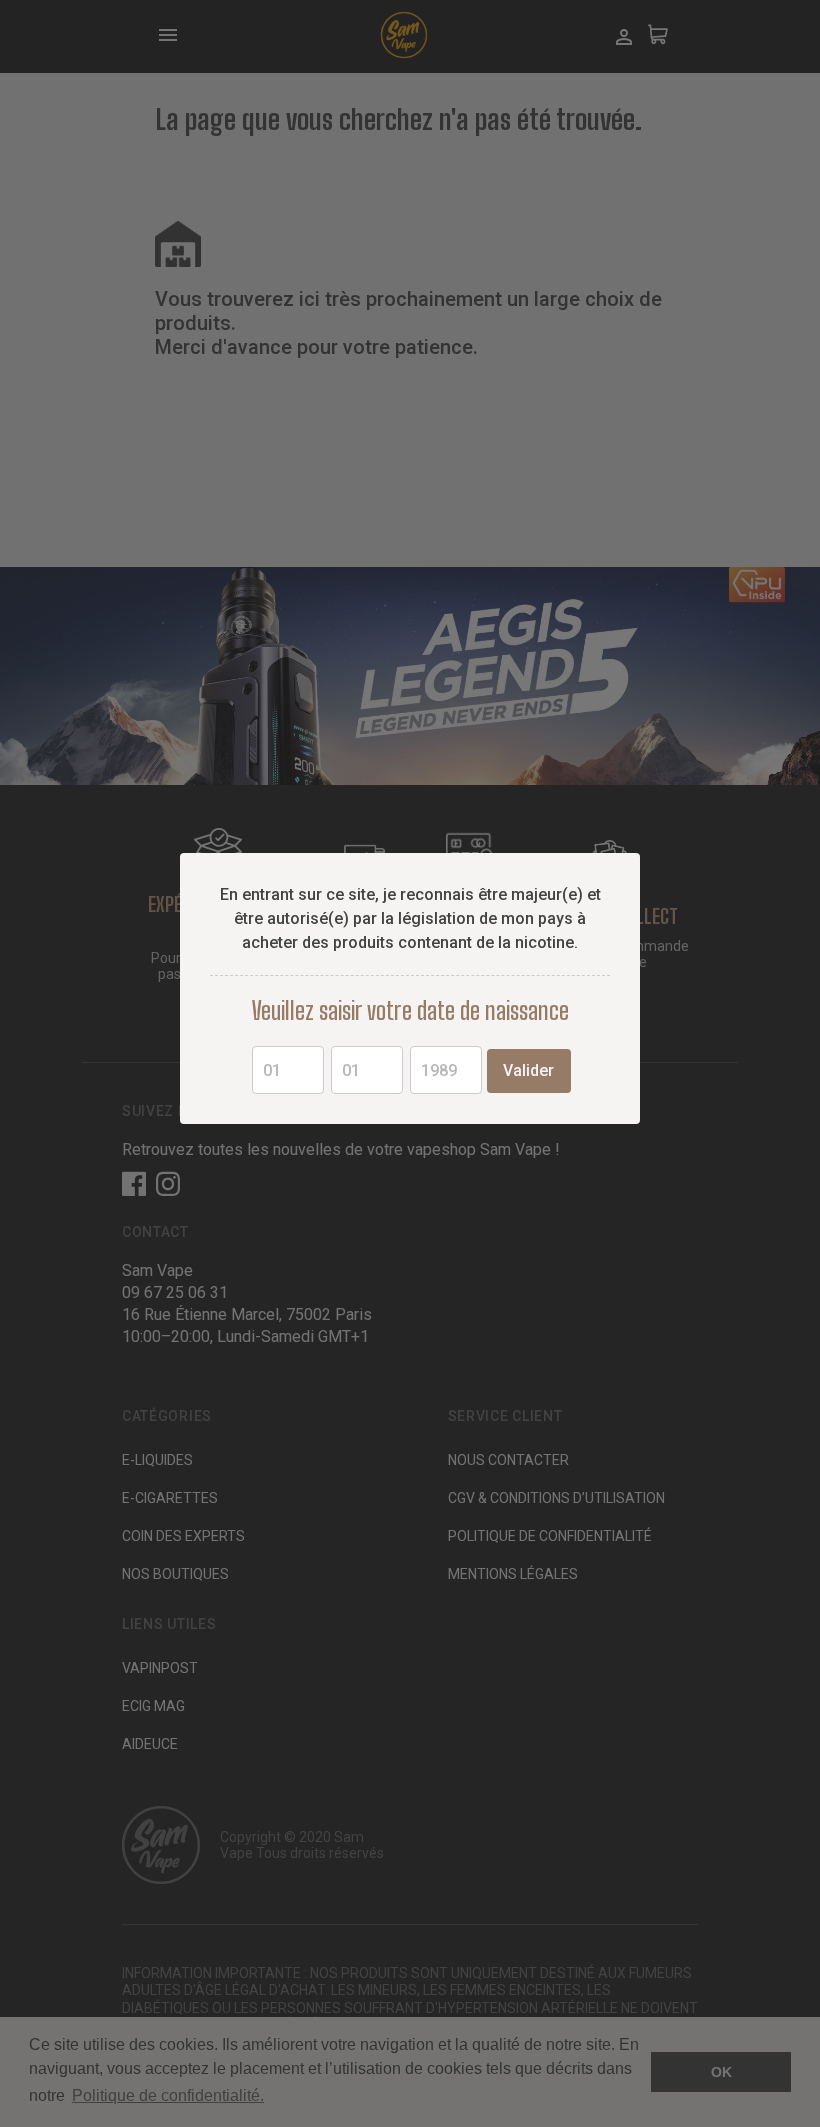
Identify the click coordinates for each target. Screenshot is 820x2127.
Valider (528, 1070)
